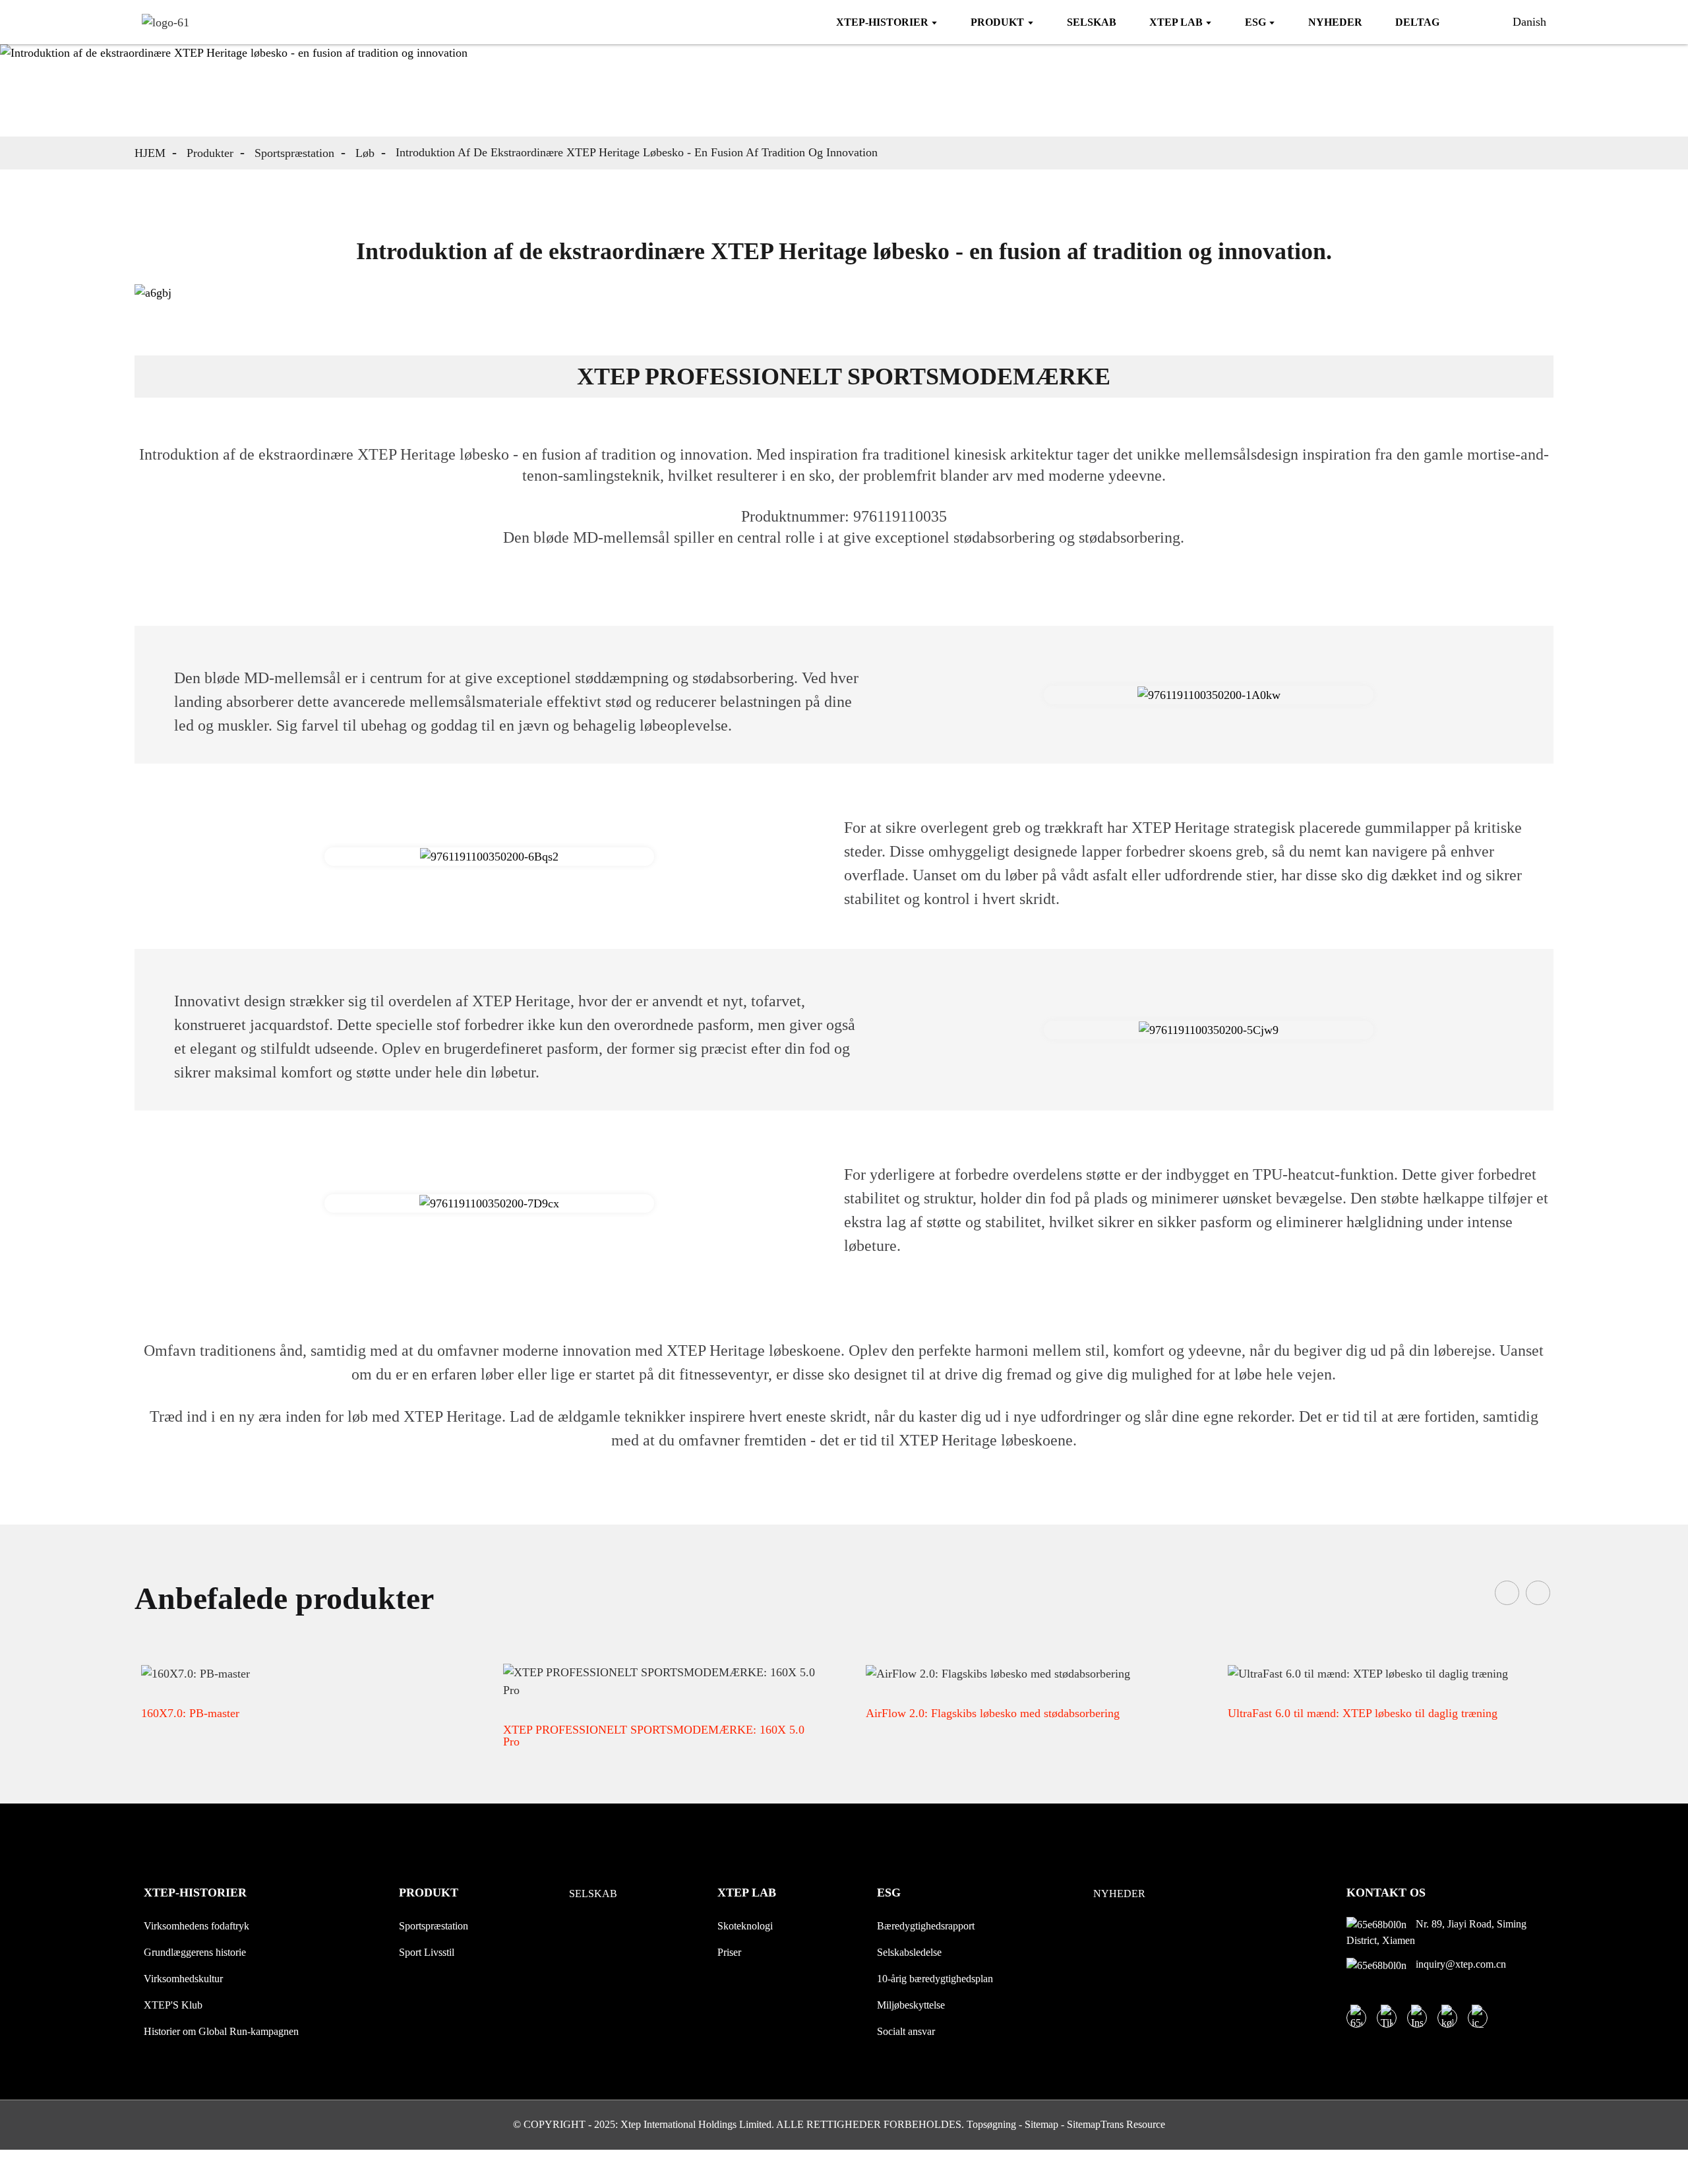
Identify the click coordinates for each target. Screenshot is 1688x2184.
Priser (729, 1952)
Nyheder (1119, 1894)
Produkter (210, 153)
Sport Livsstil (427, 1952)
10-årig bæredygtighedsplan (935, 1979)
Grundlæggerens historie (195, 1952)
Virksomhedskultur (183, 1979)
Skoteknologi (745, 1926)
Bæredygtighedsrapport (926, 1926)
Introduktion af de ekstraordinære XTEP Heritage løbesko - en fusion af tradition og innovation (637, 152)
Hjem (150, 153)
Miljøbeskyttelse (911, 2005)
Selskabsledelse (909, 1952)
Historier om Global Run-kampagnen (221, 2031)
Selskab (593, 1894)
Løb (365, 153)
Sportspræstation (294, 153)
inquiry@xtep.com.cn (1460, 1964)
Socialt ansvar (906, 2031)
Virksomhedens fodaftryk (196, 1926)
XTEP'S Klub (173, 2005)
